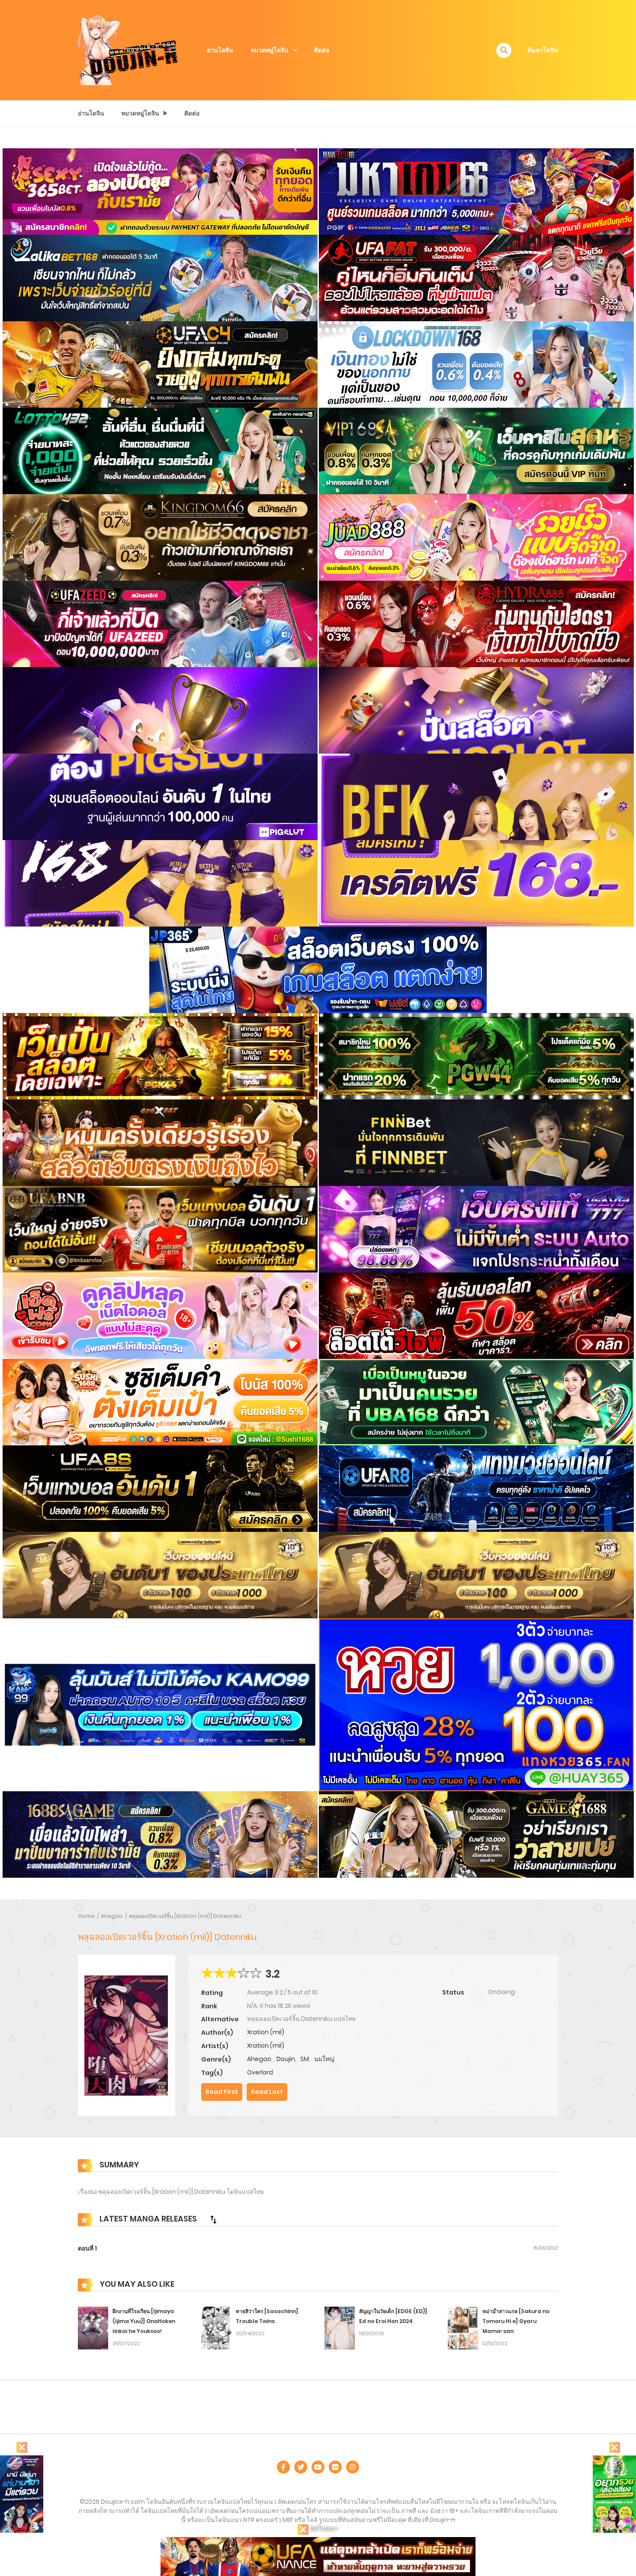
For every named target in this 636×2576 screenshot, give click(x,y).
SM (305, 2059)
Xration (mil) (266, 2032)
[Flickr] (335, 2467)
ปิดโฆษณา (323, 2528)
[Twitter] (301, 2467)
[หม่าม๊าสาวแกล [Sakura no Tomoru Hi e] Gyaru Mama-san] (463, 2328)
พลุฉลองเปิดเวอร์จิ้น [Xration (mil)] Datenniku (185, 1916)
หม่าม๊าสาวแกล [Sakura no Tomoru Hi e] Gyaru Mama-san (516, 2321)
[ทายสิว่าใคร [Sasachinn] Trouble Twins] (216, 2328)
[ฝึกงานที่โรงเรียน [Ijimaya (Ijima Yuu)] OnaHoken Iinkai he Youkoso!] (93, 2328)
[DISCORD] (353, 2467)
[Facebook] (283, 2467)
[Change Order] (213, 2219)
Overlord (260, 2072)
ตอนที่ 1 (87, 2248)
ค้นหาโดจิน (543, 50)
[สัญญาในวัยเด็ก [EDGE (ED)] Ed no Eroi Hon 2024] (340, 2328)
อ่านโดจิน (220, 50)
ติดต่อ (322, 50)
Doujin (286, 2059)
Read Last (267, 2092)
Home (87, 1916)
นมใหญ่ (324, 2059)
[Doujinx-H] (128, 50)
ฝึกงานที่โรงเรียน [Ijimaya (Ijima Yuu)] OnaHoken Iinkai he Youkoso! (144, 2321)
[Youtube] (318, 2467)
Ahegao (112, 1916)
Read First (222, 2092)
